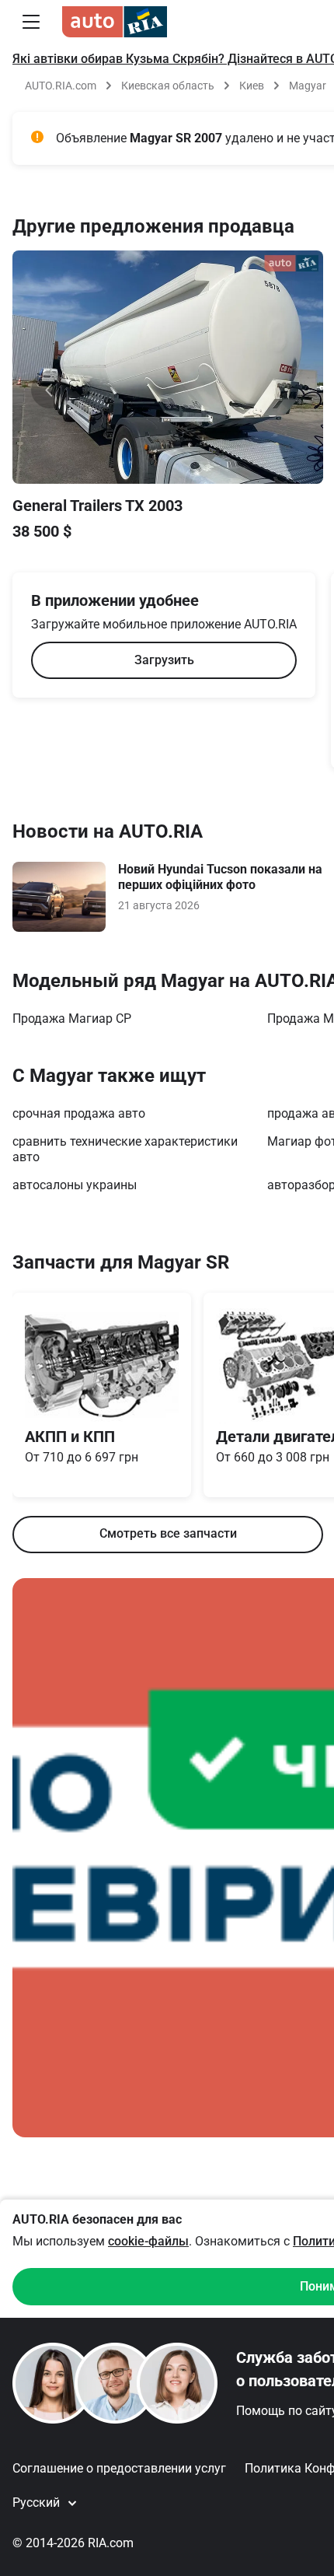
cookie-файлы (148, 2241)
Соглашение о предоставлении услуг (119, 2468)
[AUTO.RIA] (115, 22)
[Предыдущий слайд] (50, 390)
